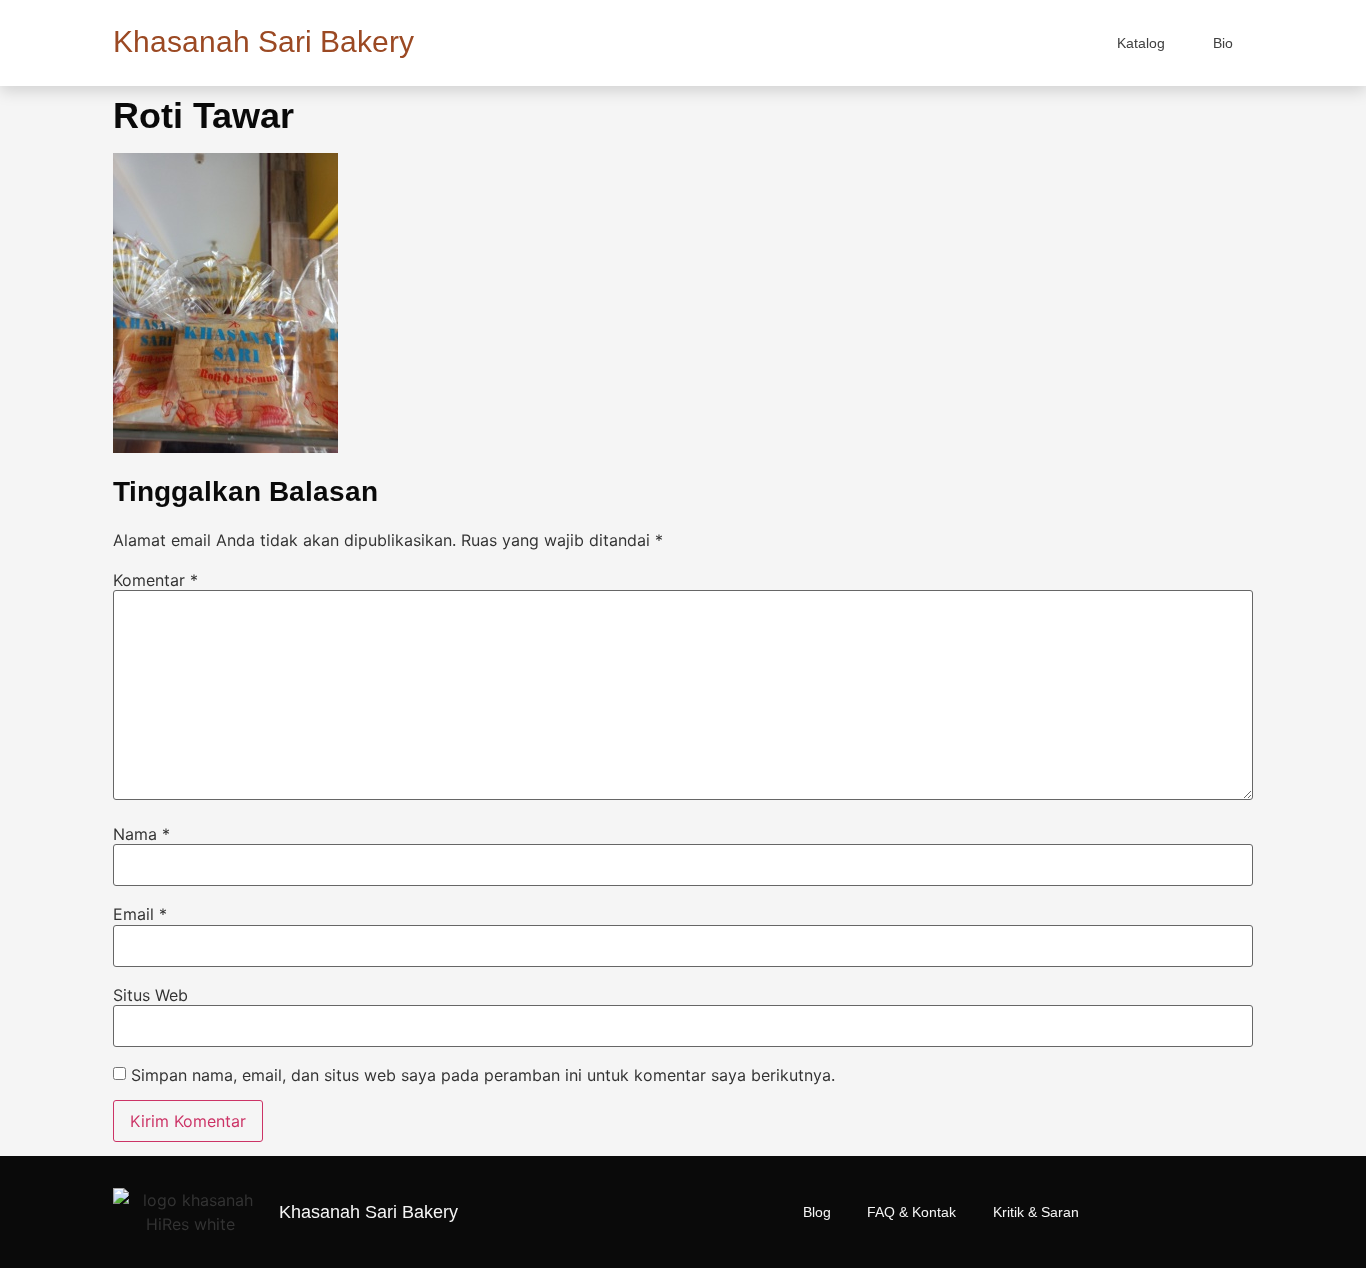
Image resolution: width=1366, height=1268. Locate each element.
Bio (1223, 43)
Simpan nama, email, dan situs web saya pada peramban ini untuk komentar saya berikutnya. (483, 1075)
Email (140, 914)
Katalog (1141, 43)
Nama (141, 834)
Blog (817, 1212)
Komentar (155, 580)
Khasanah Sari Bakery (263, 41)
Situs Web (150, 995)
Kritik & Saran (1036, 1212)
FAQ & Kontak (911, 1212)
